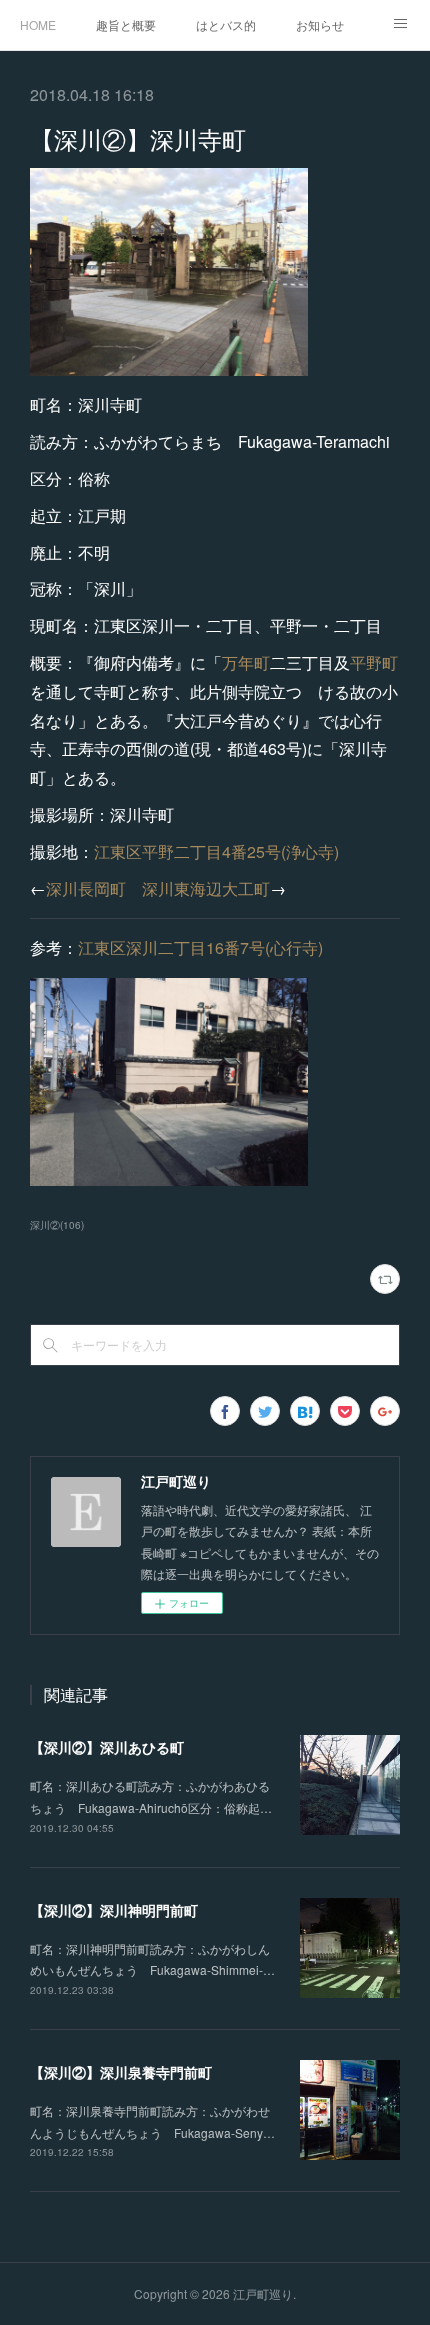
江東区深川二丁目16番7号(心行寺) (200, 947)
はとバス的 (226, 24)
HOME (38, 24)
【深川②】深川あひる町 (107, 1747)
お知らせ (320, 24)
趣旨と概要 (126, 24)
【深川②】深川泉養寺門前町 (121, 2072)
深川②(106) (57, 1225)
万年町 (246, 662)
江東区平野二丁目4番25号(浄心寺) (216, 851)
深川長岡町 (86, 888)
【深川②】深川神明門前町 (114, 1910)
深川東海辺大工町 (206, 888)
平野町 (374, 662)
